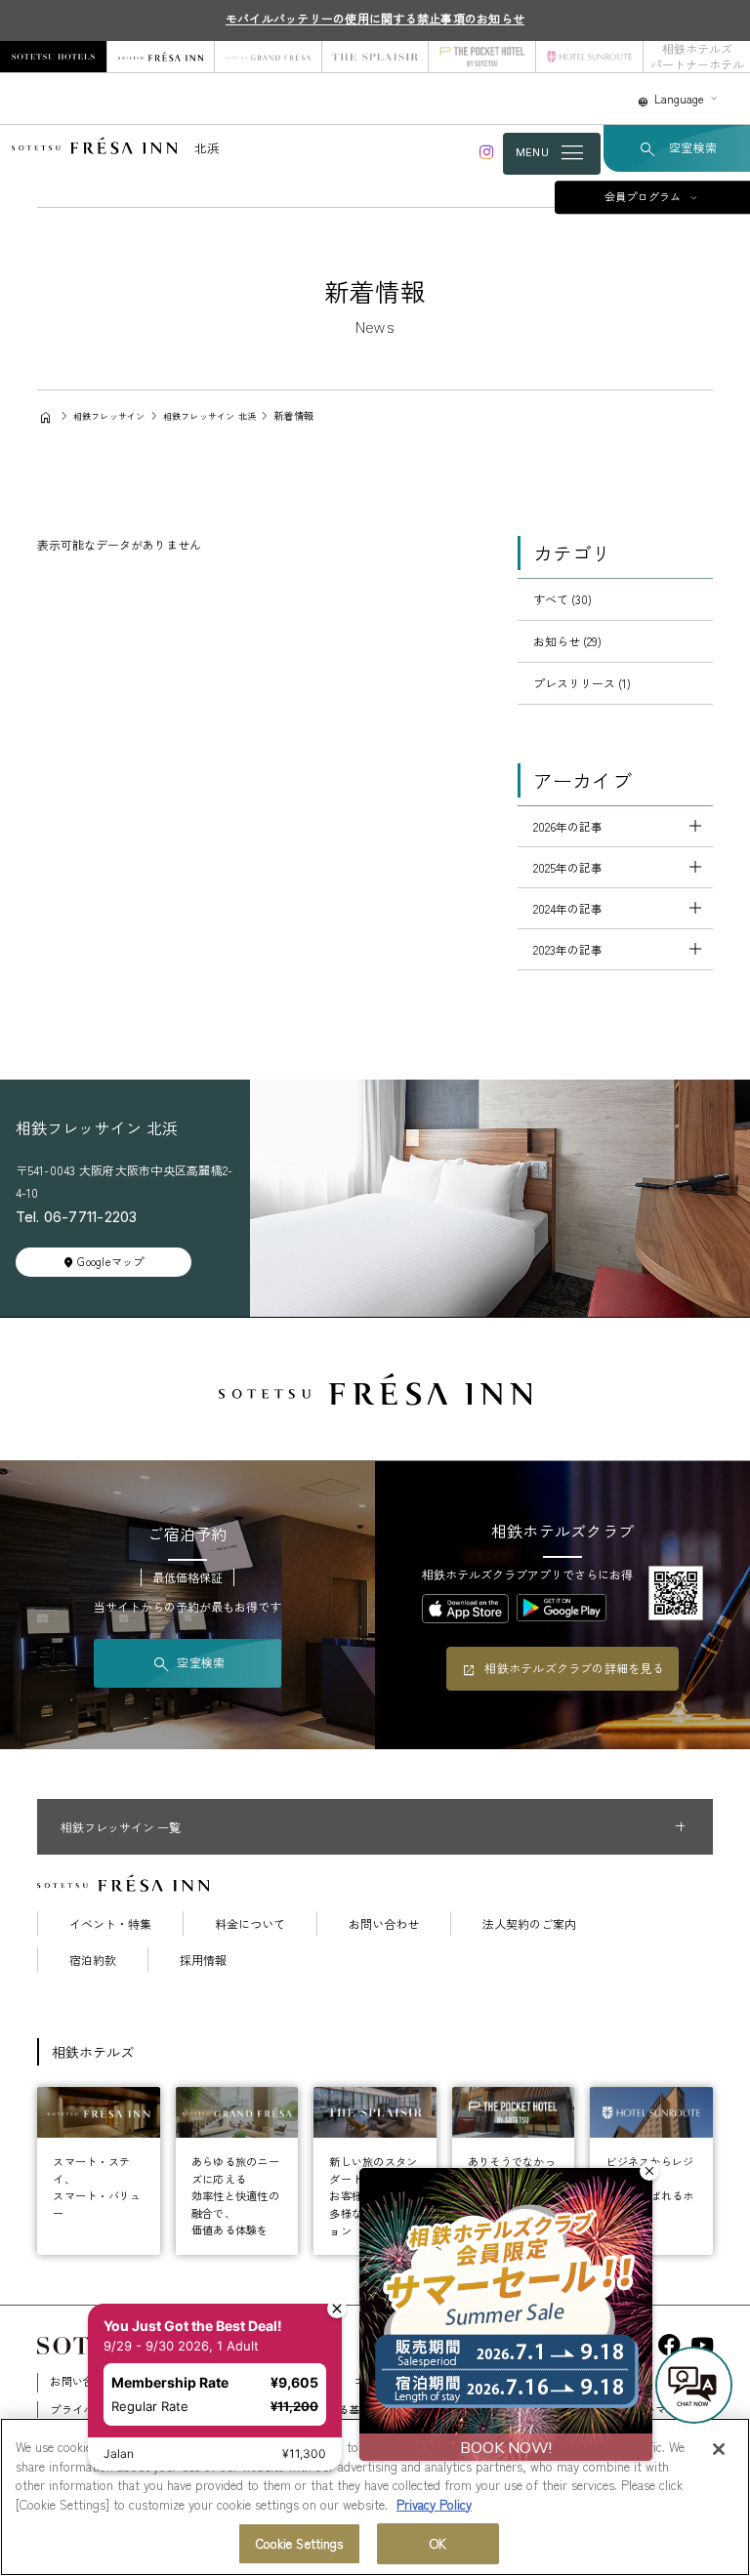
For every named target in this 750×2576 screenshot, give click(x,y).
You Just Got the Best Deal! (200, 2275)
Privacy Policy (434, 2504)
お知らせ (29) (567, 641)
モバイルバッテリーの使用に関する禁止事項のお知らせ (375, 18)
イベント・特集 (110, 1924)
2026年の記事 (568, 826)
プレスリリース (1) (582, 683)
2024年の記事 (568, 908)
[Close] (719, 2449)
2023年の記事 (568, 949)
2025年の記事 (568, 867)
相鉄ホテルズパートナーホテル (697, 56)
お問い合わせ (384, 1924)
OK (438, 2543)
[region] (375, 2497)
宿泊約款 (93, 1960)
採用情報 (203, 1960)
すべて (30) (562, 599)
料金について (250, 1924)
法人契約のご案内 (529, 1924)
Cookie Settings (300, 2543)
